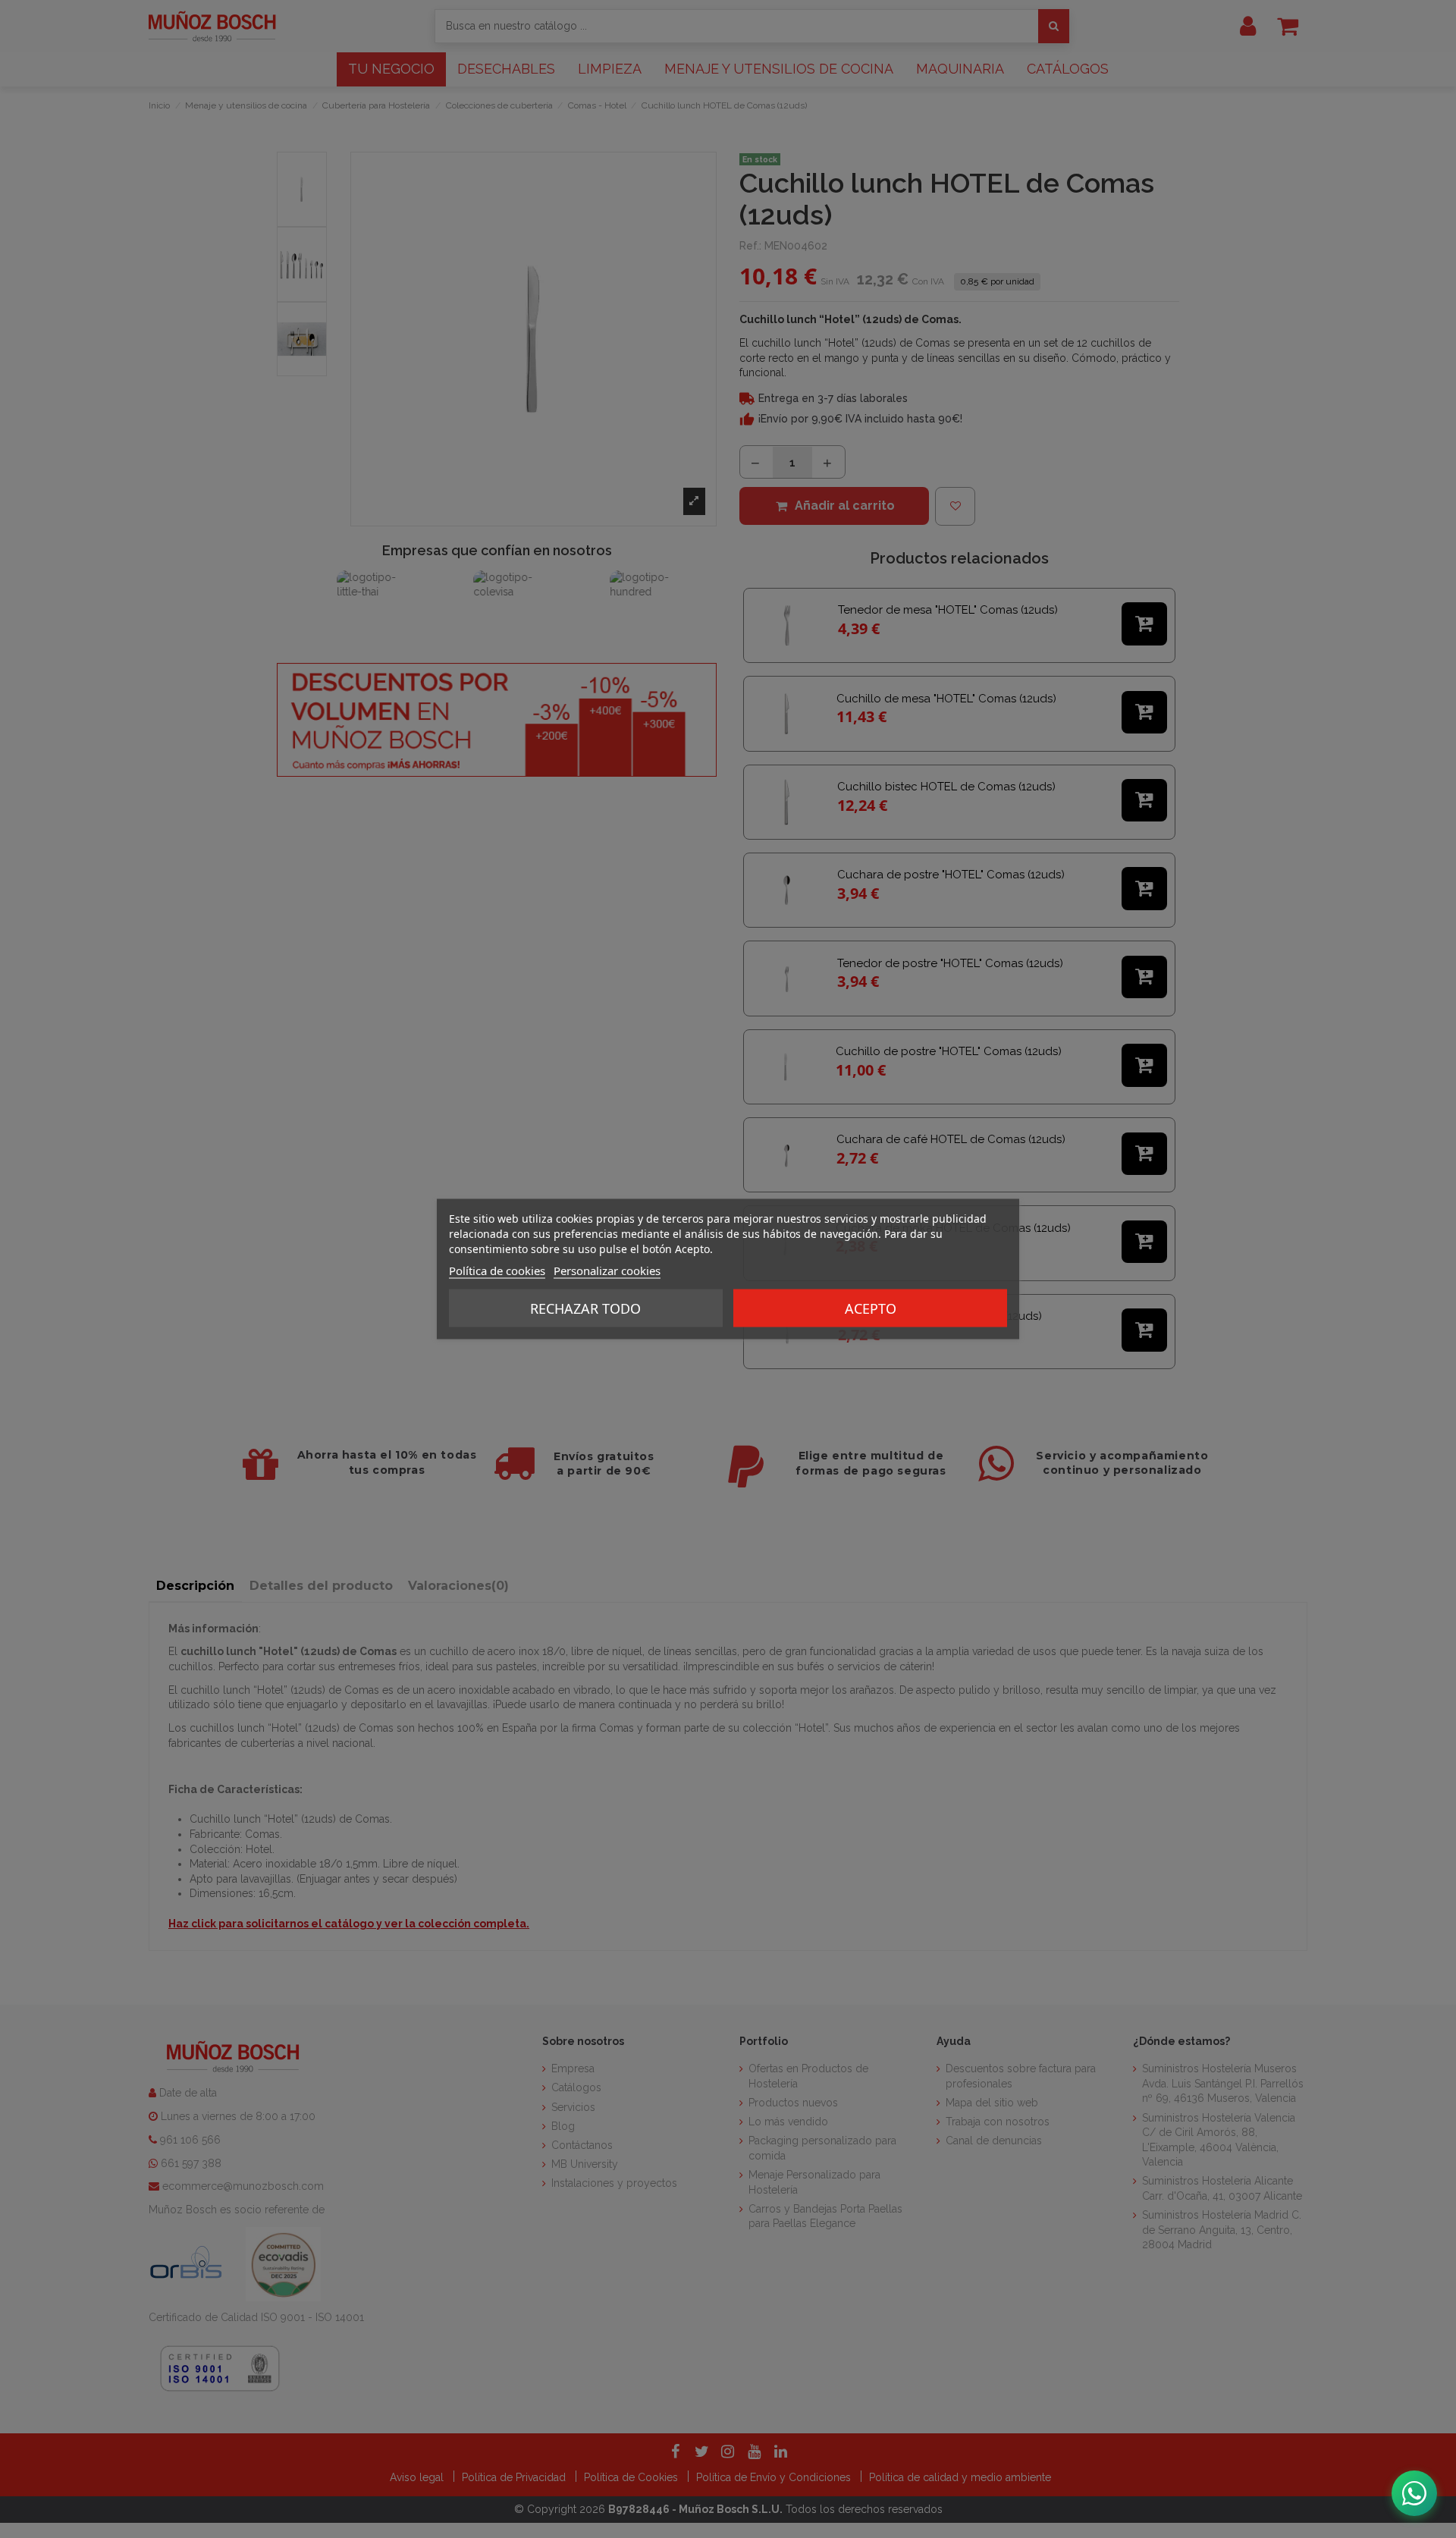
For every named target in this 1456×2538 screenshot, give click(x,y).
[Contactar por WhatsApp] (1414, 2493)
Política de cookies (497, 1271)
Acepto (871, 1308)
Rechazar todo (585, 1308)
